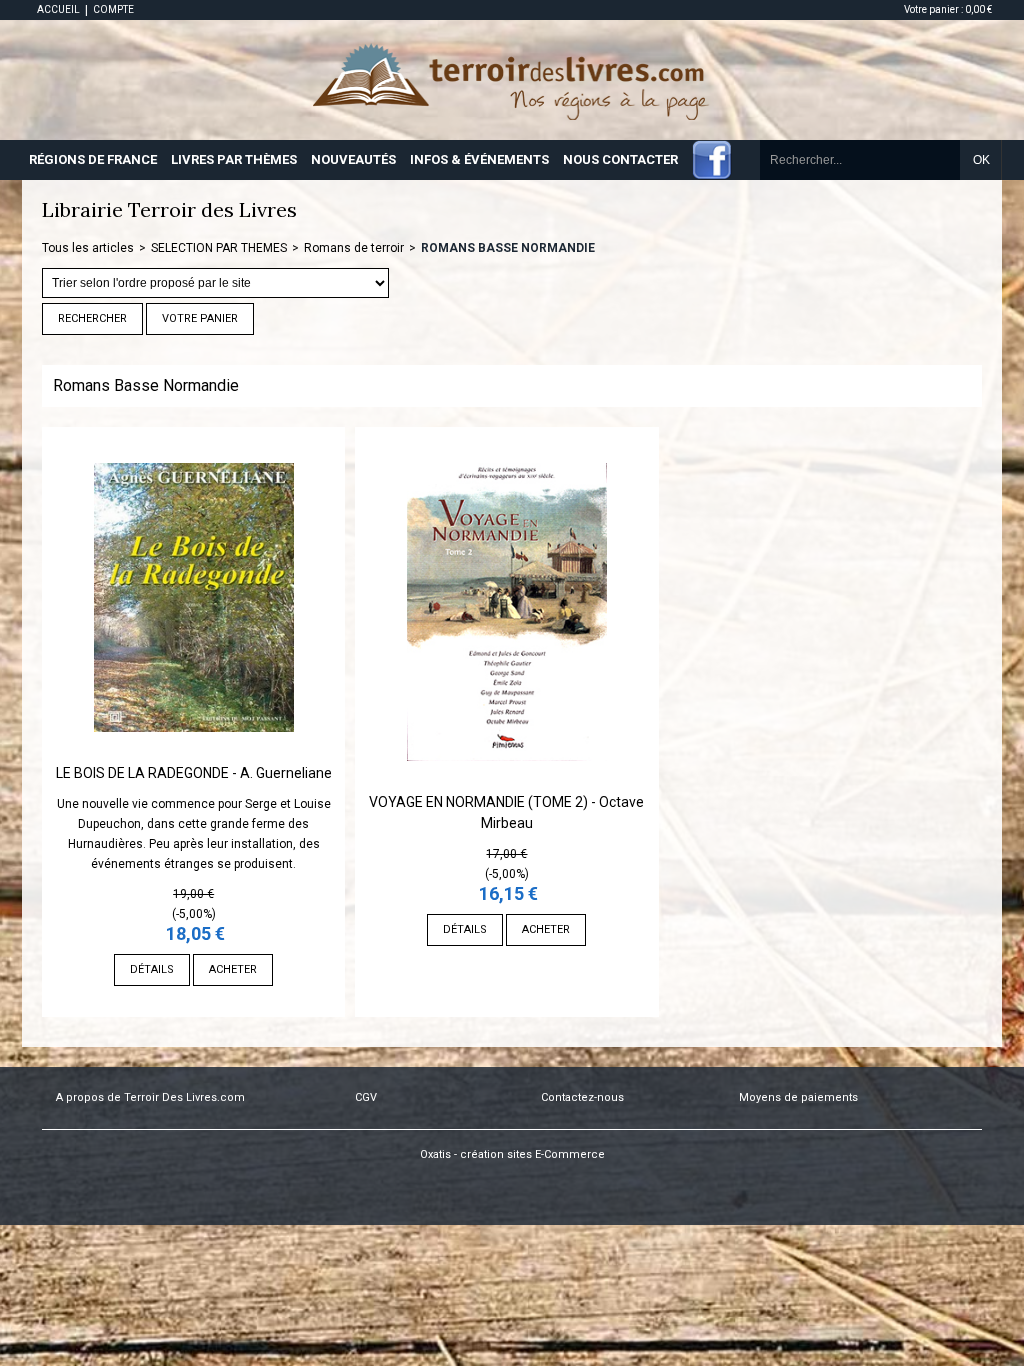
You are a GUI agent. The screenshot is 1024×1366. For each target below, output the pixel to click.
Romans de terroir (354, 248)
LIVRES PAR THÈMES (234, 159)
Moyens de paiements (798, 1097)
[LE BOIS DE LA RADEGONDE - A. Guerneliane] (194, 753)
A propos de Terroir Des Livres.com (150, 1097)
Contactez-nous (582, 1097)
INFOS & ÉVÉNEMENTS (479, 159)
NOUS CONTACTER (620, 159)
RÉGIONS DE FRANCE (93, 159)
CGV (366, 1097)
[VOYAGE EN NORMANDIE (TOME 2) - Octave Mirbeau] (507, 782)
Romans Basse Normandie (508, 248)
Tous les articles (88, 248)
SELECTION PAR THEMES (219, 248)
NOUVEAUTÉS (353, 159)
